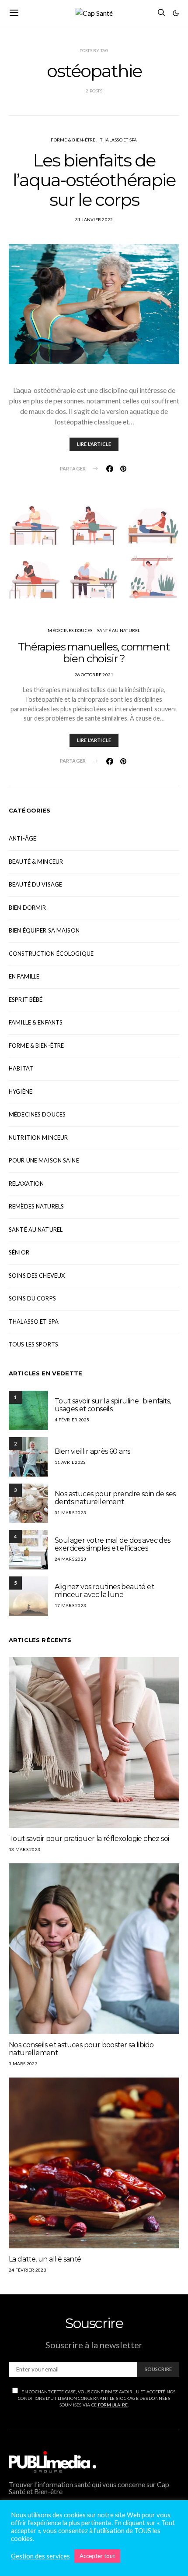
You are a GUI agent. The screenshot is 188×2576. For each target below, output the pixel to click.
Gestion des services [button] (40, 2556)
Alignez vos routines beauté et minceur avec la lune (104, 1591)
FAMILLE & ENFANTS (36, 1022)
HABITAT (21, 1068)
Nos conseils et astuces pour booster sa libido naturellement (81, 2049)
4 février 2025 (72, 1420)
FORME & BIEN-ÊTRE (73, 140)
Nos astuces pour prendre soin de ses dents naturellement (115, 1498)
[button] (176, 13)
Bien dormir (27, 908)
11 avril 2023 (70, 1462)
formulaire (112, 2405)
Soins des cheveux (37, 1276)
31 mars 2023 (70, 1512)
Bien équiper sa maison (44, 930)
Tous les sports (33, 1344)
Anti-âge (23, 838)
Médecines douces (70, 630)
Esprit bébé (26, 1000)
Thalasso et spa (119, 140)
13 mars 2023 (24, 1849)
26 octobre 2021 (94, 675)
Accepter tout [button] (97, 2556)
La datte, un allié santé (45, 2259)
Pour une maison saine (44, 1160)
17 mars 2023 (70, 1605)
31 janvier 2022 (94, 219)
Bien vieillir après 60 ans (92, 1451)
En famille (24, 976)
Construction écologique (51, 954)
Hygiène (21, 1092)
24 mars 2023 (70, 1559)
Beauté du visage (35, 884)
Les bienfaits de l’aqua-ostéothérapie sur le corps (94, 180)
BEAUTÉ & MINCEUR (36, 862)
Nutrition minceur (38, 1138)
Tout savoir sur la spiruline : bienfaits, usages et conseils (113, 1405)
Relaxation (26, 1184)
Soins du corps (32, 1298)
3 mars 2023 (23, 2064)
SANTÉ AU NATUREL (119, 630)
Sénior (19, 1252)
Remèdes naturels (36, 1206)
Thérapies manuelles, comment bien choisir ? (94, 653)
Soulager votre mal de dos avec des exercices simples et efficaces (113, 1544)
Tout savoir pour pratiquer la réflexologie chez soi (89, 1839)
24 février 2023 (28, 2270)
